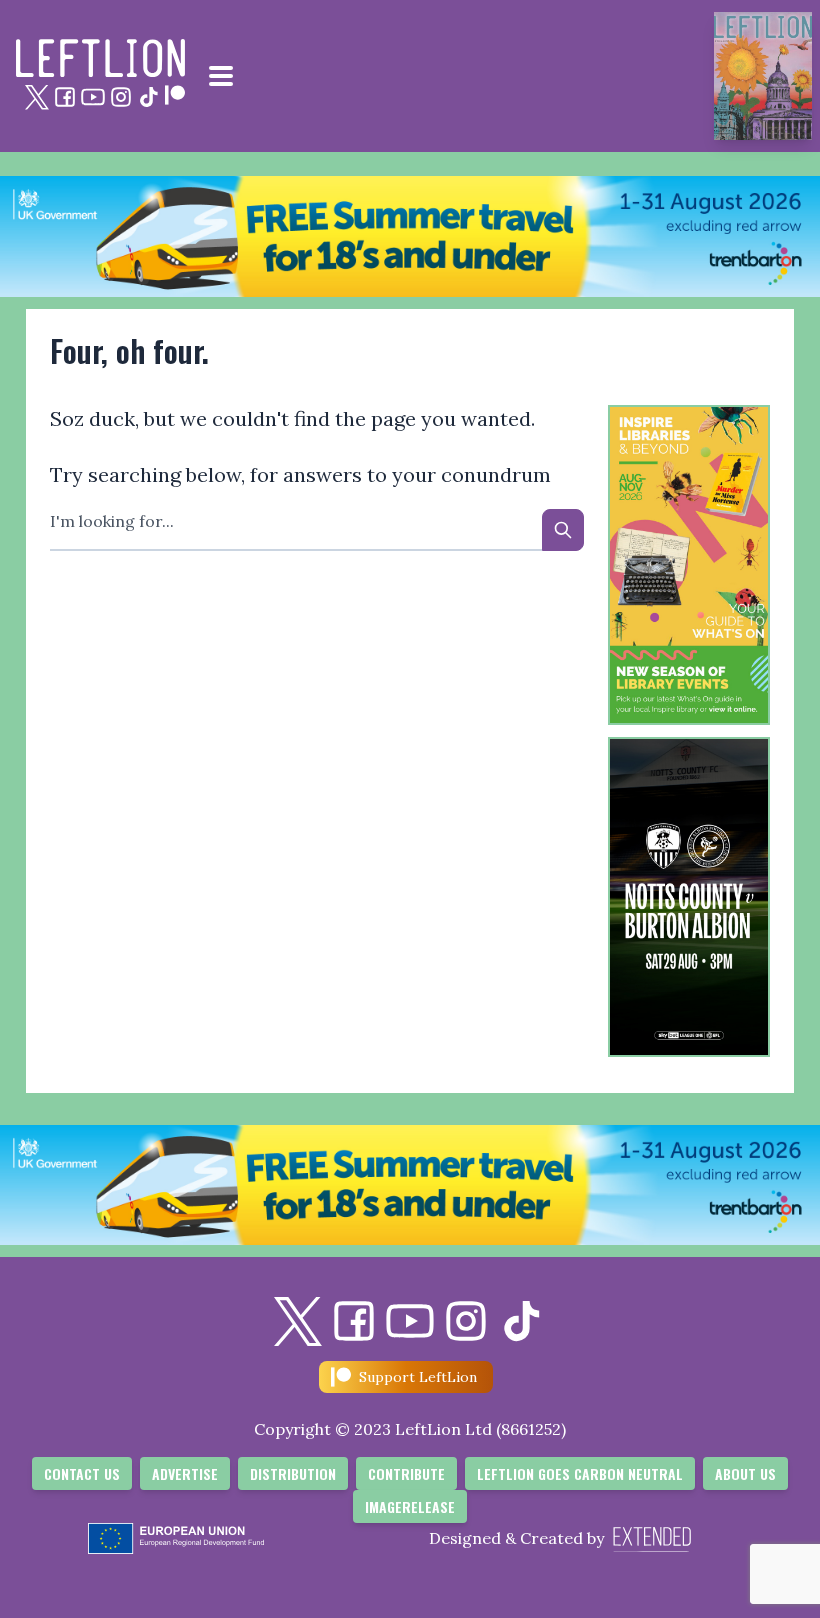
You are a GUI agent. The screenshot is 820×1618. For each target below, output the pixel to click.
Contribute (406, 1473)
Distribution (293, 1473)
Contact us (82, 1473)
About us (745, 1473)
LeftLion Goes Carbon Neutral (580, 1473)
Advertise (185, 1473)
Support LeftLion (418, 1377)
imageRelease (410, 1506)
